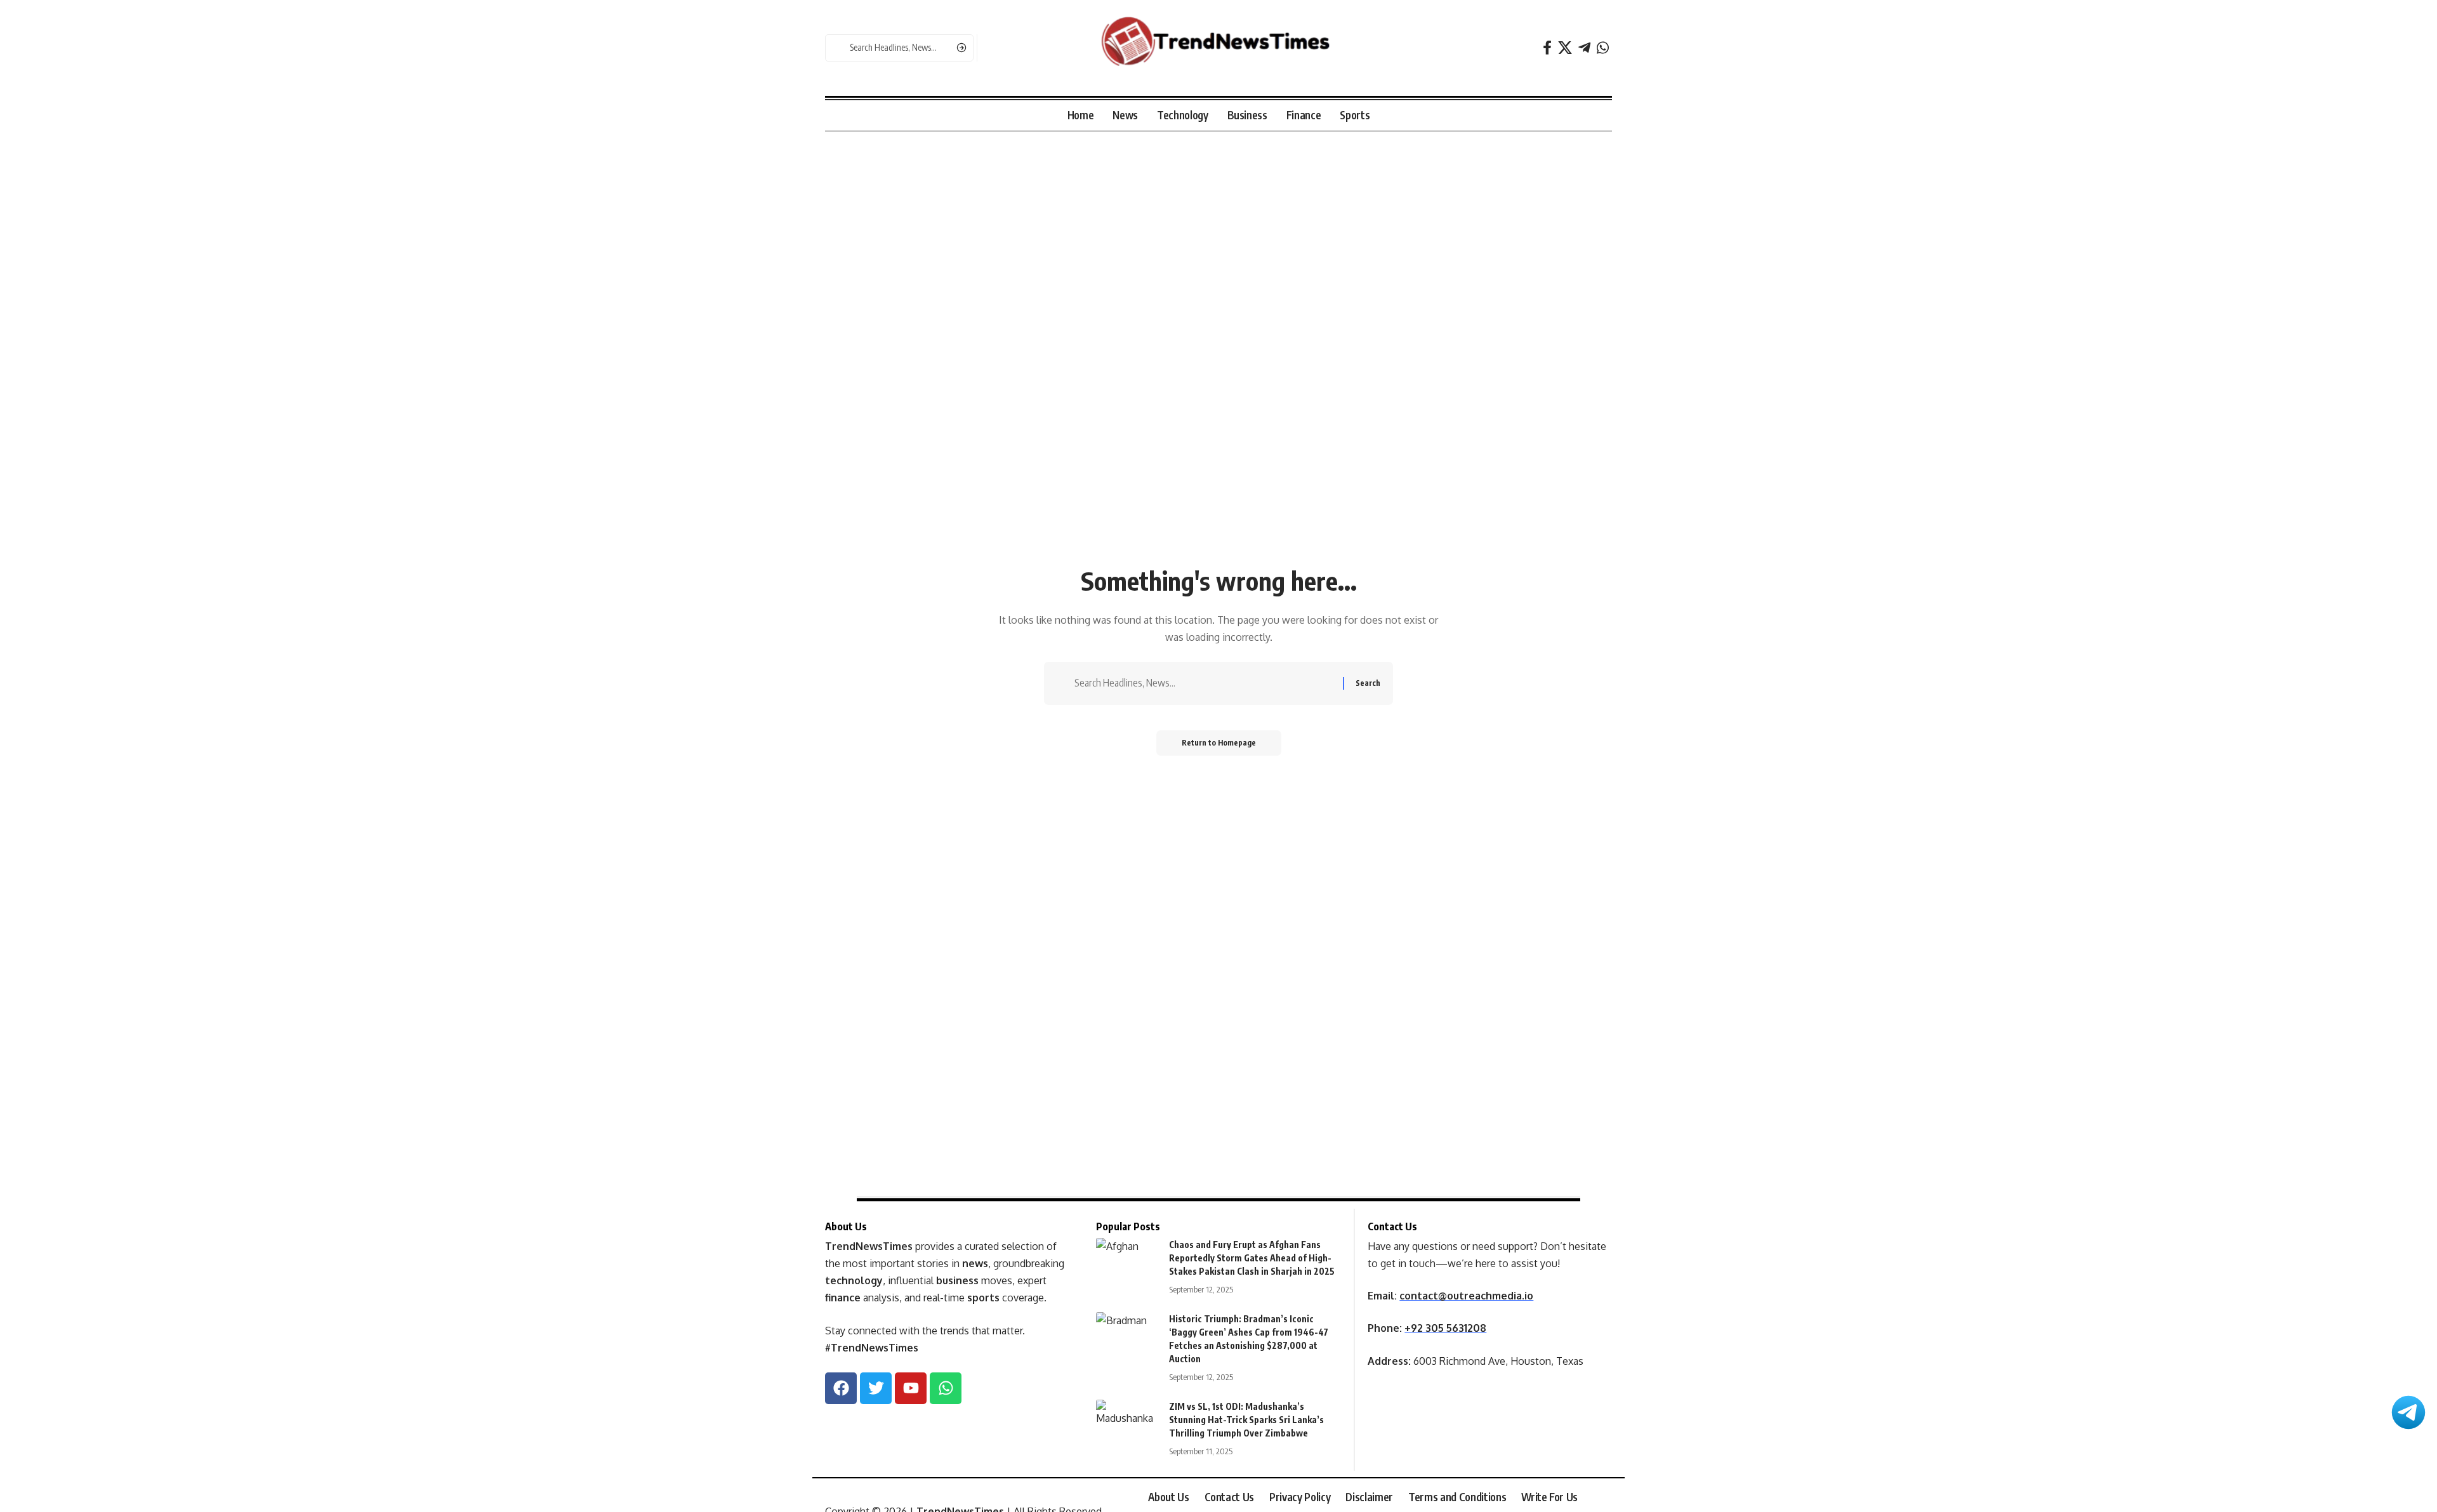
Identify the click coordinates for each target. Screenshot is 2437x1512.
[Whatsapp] (946, 1388)
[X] (1565, 48)
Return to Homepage (1219, 743)
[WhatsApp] (1603, 48)
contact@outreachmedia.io (1466, 1296)
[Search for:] (1204, 683)
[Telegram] (1584, 48)
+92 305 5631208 (1445, 1328)
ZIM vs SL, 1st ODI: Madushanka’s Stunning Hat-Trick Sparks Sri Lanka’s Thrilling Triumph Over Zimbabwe (1246, 1420)
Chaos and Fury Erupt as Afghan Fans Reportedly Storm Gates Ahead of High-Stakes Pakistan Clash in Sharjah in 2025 (1252, 1258)
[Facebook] (1547, 48)
